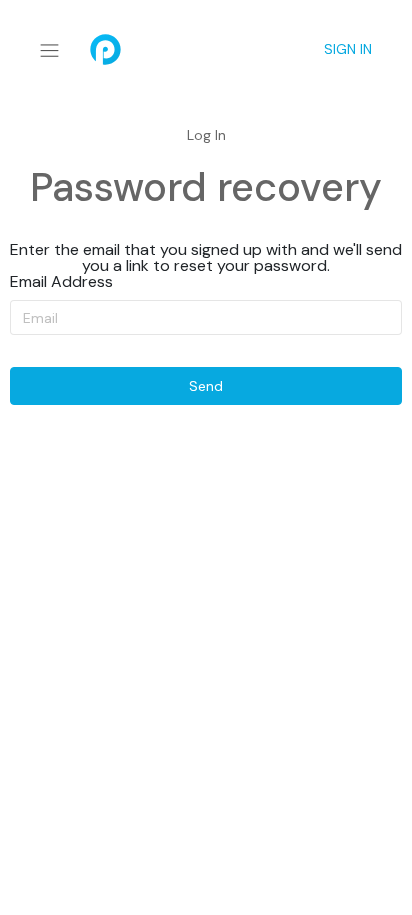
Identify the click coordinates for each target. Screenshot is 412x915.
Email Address (61, 282)
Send (206, 386)
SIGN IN (348, 49)
